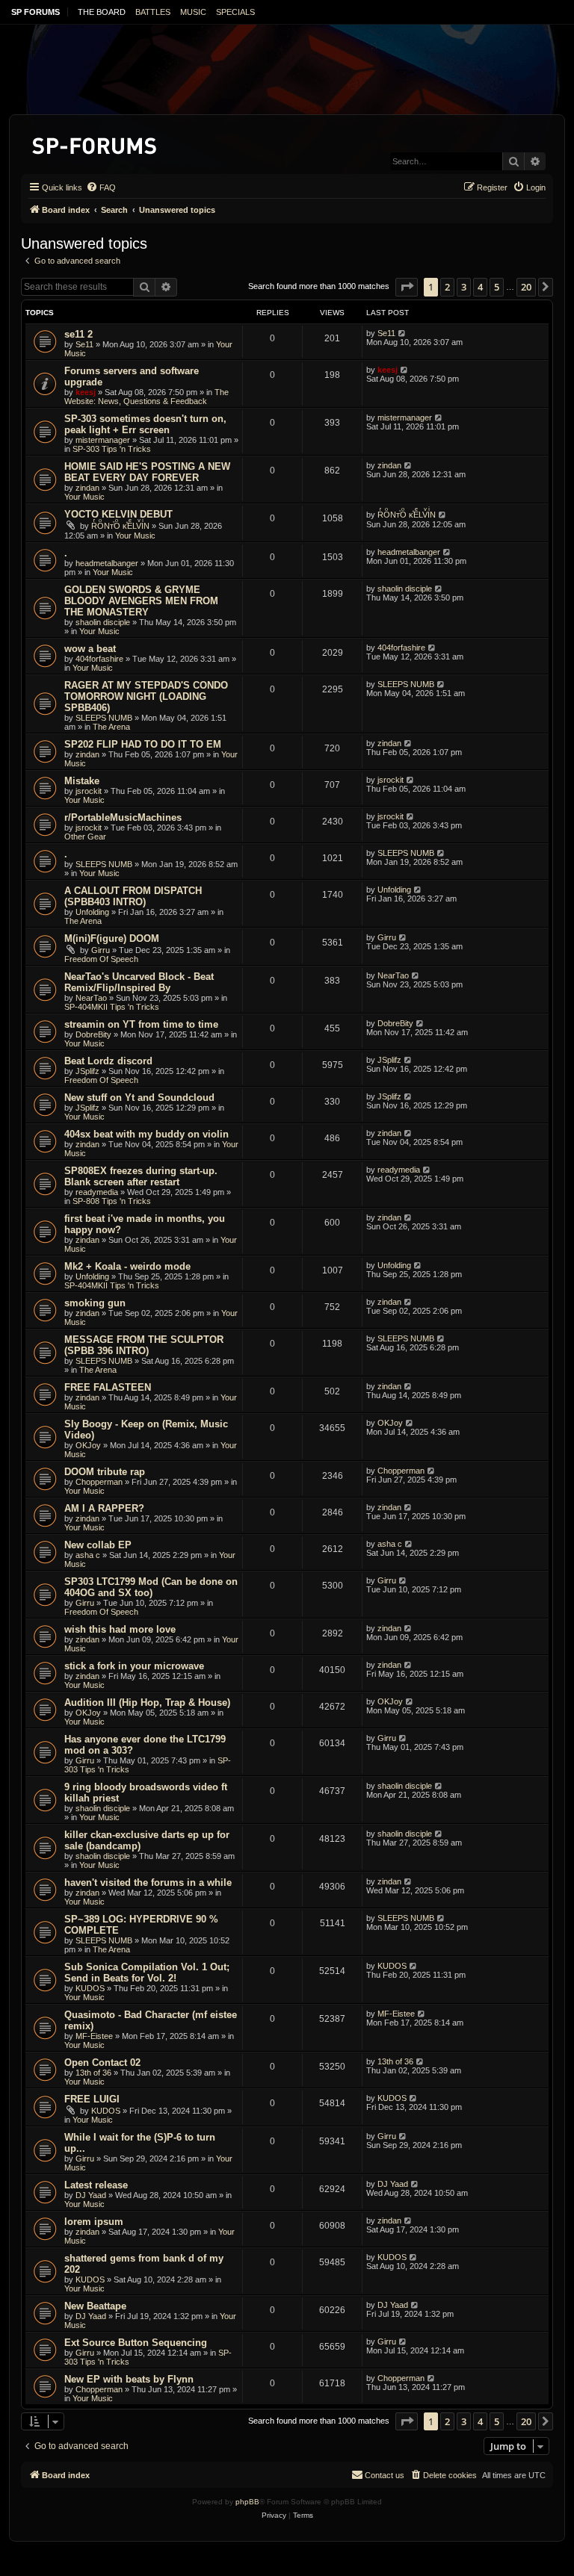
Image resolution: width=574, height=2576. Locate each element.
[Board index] (95, 143)
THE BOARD (102, 12)
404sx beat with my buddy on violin (146, 1134)
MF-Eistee (94, 2036)
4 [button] (480, 287)
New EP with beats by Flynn (129, 2379)
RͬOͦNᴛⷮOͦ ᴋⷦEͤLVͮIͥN (120, 526)
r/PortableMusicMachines (123, 817)
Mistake (82, 781)
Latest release (96, 2185)
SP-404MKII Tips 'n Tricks (112, 1007)
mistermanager (103, 440)
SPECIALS (235, 12)
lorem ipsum (94, 2222)
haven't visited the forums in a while (148, 1883)
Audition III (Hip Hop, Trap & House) (147, 1703)
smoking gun (95, 1303)
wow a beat (90, 649)
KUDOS (90, 1988)
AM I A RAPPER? (104, 1508)
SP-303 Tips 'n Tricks (112, 449)
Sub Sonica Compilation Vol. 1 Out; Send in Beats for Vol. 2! (147, 1973)
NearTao (91, 998)
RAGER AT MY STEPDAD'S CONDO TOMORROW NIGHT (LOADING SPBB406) (146, 696)
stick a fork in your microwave (134, 1666)
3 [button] (464, 287)
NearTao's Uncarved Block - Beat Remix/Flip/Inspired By (139, 982)
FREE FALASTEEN (108, 1387)
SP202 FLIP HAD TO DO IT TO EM (143, 744)
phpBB (247, 2502)
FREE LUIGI (92, 2099)
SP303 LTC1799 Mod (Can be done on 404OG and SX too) (151, 1587)
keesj (86, 392)
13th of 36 (93, 2073)
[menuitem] (101, 187)
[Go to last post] (402, 333)
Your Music (84, 497)
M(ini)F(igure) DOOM (112, 938)
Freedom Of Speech (101, 959)
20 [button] (526, 287)
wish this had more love (120, 1629)
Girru (101, 950)
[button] (407, 287)
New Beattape (95, 2306)
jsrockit (89, 791)
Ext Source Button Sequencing (136, 2343)
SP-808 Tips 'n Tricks (112, 1201)
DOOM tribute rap (105, 1472)
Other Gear (85, 837)
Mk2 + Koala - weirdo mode (127, 1266)
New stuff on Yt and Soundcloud (139, 1098)
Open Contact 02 (102, 2063)
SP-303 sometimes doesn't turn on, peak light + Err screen (145, 424)
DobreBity (93, 1034)
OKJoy (88, 1445)
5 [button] (497, 287)
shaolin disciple (103, 622)
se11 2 (78, 334)
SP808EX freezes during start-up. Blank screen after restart (141, 1176)
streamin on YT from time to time (141, 1024)
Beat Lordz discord (108, 1061)
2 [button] (447, 287)
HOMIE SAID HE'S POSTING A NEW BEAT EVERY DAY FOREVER (147, 472)
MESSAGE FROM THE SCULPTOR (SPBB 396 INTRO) (144, 1345)
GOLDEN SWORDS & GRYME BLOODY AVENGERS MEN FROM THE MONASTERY (141, 601)
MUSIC (193, 12)
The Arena (111, 727)
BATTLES (153, 12)
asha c (88, 1555)
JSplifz (87, 1071)
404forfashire (99, 659)
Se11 (84, 344)
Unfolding (92, 912)
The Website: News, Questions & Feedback (146, 397)
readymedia (97, 1192)
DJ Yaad (91, 2195)
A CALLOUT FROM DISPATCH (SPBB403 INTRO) (133, 896)
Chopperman (99, 1482)
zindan (87, 488)
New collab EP (98, 1545)
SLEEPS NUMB (104, 718)
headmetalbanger (107, 563)
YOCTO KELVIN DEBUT (118, 514)
